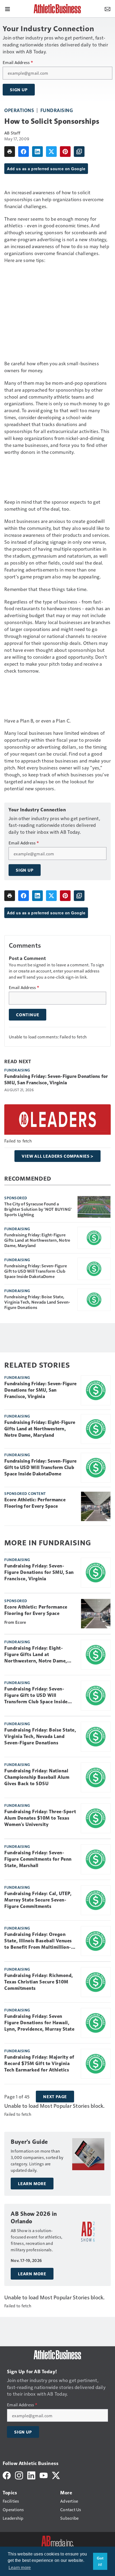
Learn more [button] (20, 2568)
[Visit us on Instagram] (19, 2475)
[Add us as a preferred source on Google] (79, 152)
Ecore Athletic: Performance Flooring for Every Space (35, 1503)
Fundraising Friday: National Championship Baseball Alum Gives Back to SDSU (37, 1777)
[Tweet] (51, 152)
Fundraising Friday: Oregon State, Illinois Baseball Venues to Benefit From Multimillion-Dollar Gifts (38, 1941)
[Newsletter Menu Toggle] (108, 9)
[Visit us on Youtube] (44, 2475)
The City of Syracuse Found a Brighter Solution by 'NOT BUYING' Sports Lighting (38, 1209)
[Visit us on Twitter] (56, 2475)
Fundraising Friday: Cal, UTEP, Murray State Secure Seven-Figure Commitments (38, 1900)
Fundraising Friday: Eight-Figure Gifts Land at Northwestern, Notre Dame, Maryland (37, 1240)
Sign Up (19, 90)
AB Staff (12, 133)
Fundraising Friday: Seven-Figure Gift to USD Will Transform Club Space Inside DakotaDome (36, 1271)
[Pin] (65, 152)
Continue (28, 1015)
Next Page (55, 2097)
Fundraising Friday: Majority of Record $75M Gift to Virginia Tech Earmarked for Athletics (39, 2063)
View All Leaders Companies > (57, 1156)
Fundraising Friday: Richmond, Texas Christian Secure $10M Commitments (39, 1982)
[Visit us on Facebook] (7, 2475)
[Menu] (7, 9)
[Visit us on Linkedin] (31, 2475)
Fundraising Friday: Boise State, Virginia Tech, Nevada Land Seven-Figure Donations (37, 1302)
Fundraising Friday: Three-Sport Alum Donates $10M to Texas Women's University (40, 1818)
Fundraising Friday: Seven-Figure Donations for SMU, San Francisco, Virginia (56, 1079)
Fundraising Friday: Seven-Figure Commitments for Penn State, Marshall (38, 1859)
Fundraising (57, 110)
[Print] (10, 152)
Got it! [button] (100, 2561)
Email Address (18, 62)
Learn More (32, 2184)
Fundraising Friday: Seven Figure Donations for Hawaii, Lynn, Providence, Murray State (39, 2023)
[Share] (24, 152)
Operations (19, 110)
